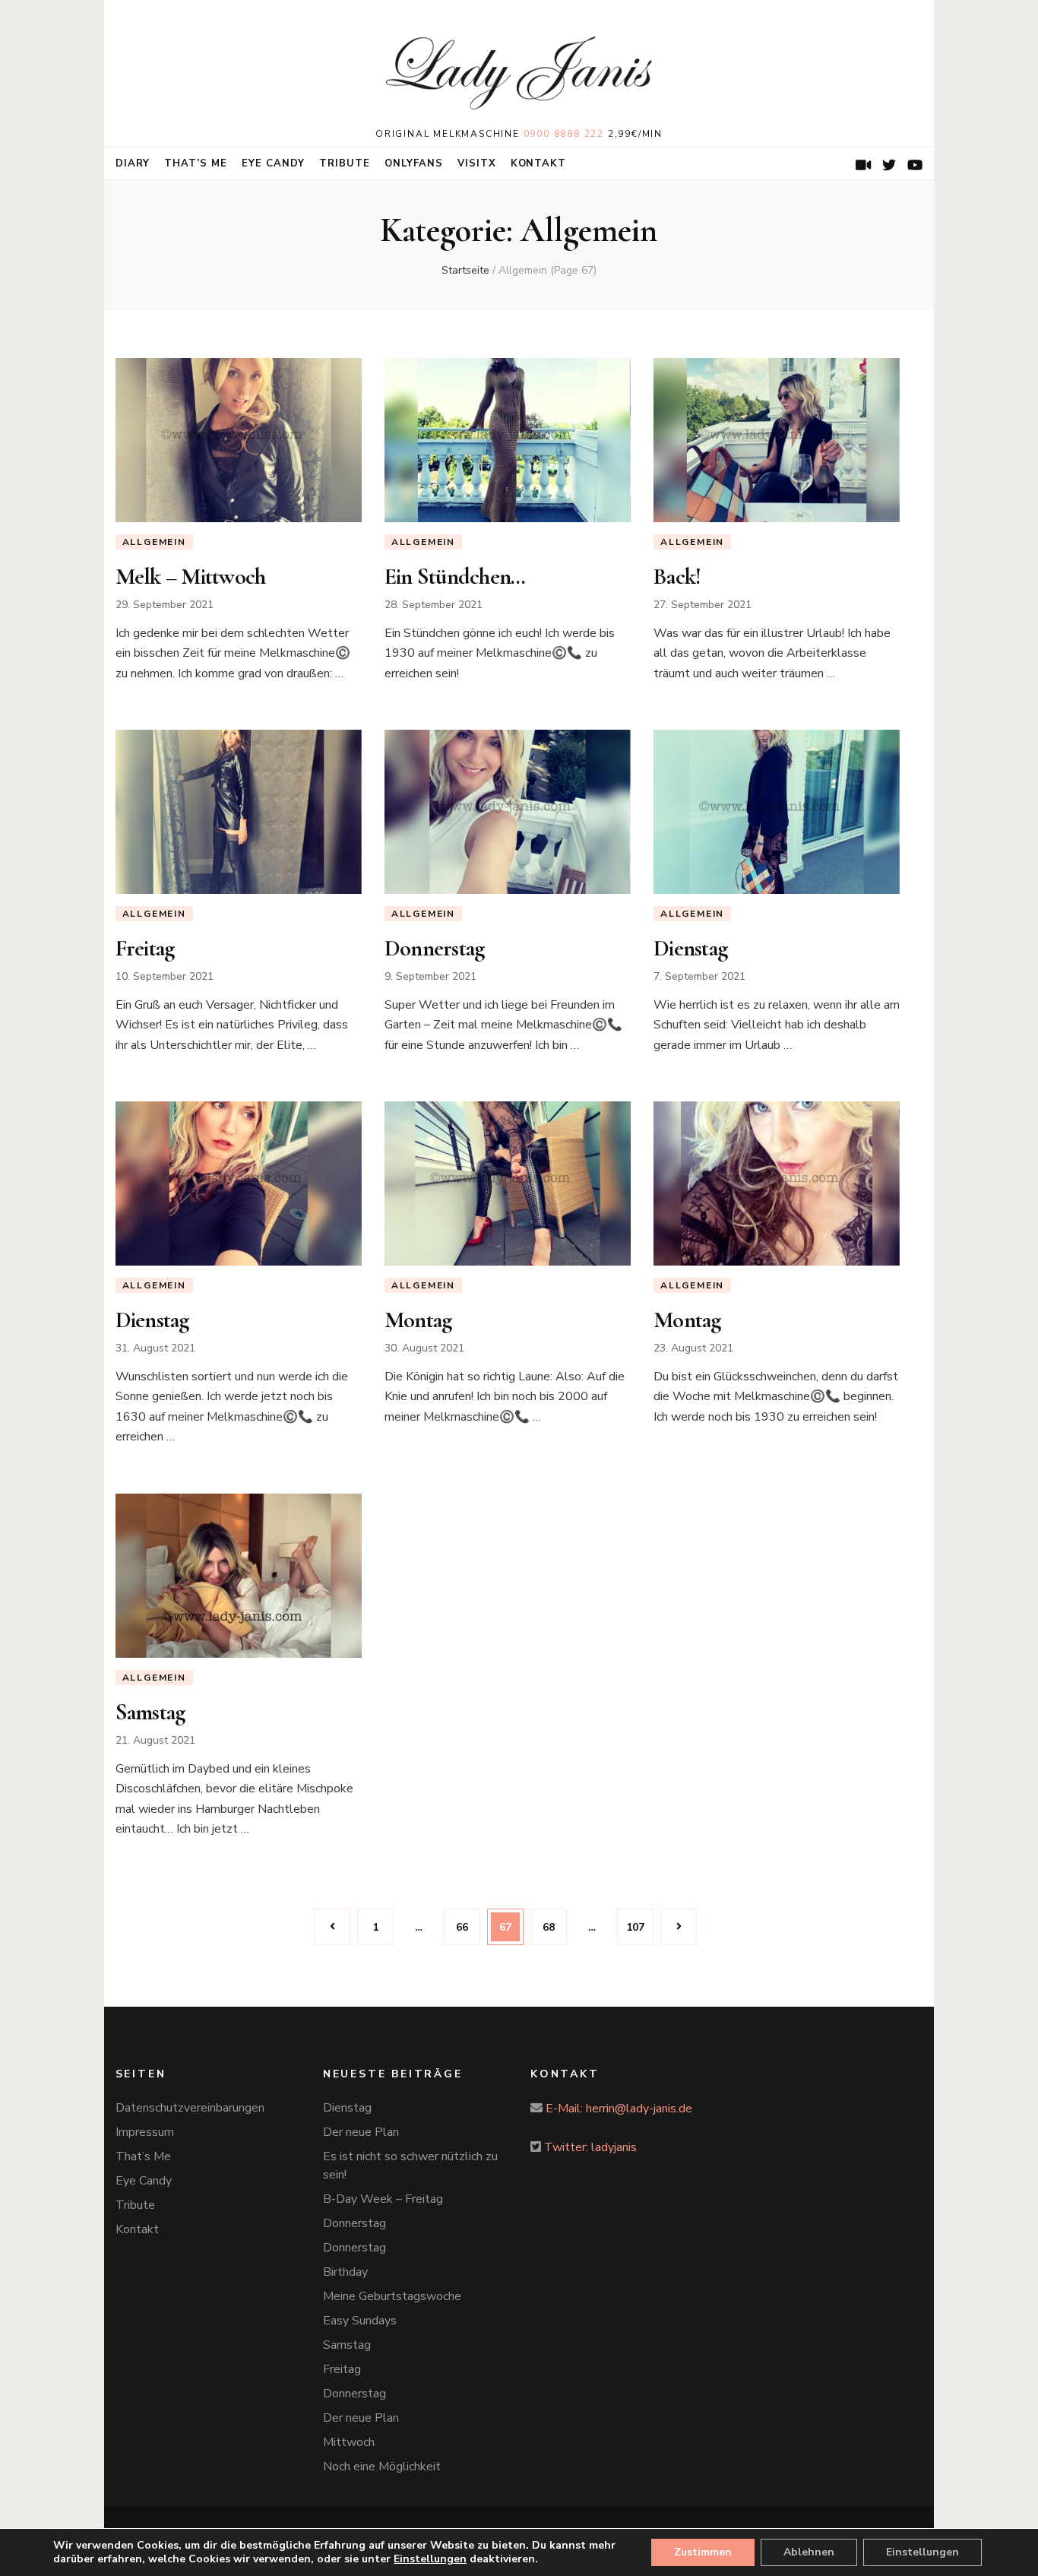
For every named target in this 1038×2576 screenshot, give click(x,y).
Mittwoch (349, 2442)
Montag (418, 1320)
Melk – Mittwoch (191, 577)
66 (468, 1927)
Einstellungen (922, 2552)
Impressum (145, 2132)
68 (554, 1927)
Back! (677, 577)
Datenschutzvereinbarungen (190, 2108)
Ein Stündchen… (455, 577)
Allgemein (154, 542)
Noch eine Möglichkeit (382, 2467)
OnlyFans (414, 163)
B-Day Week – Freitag (383, 2199)
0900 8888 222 (564, 134)
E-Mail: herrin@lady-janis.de (619, 2109)
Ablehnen (809, 2552)
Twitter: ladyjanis (590, 2147)
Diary (133, 163)
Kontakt (539, 163)
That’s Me (196, 163)
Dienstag (690, 948)
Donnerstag (435, 948)
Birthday (345, 2272)
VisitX (477, 163)
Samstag (150, 1712)
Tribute (345, 163)
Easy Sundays (360, 2321)
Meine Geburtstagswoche (392, 2296)
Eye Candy (273, 163)
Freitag (145, 948)
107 (638, 1927)
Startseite (465, 270)
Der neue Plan (361, 2132)
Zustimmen (703, 2552)
